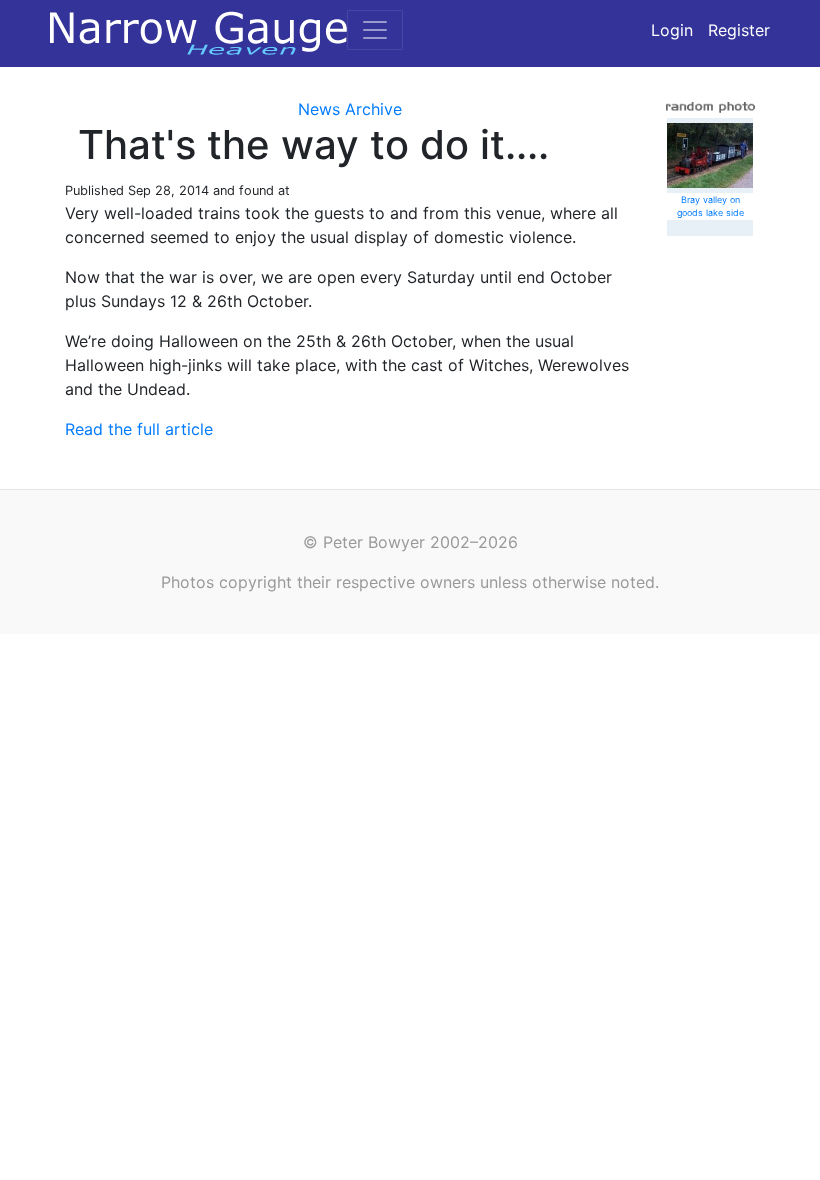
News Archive (350, 109)
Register (739, 30)
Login (672, 30)
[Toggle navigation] (375, 30)
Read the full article (139, 429)
